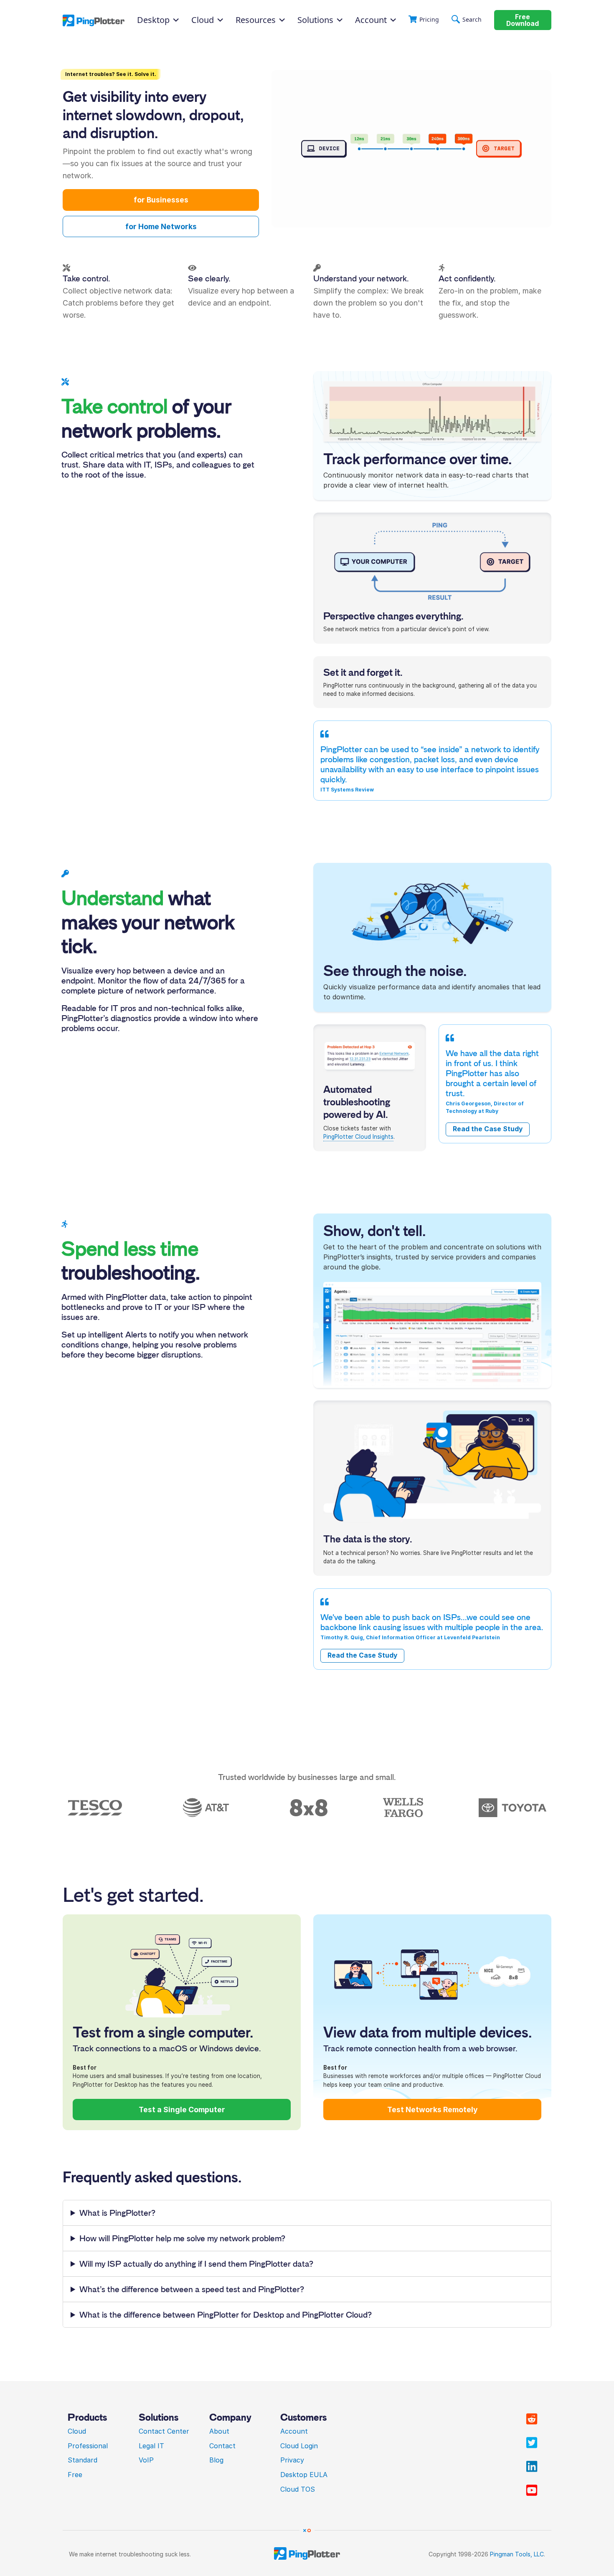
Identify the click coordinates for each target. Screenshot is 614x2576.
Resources (256, 20)
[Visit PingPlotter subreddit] (532, 2419)
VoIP (146, 2460)
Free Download (523, 20)
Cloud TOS (298, 2489)
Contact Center (164, 2431)
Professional (88, 2446)
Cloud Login (299, 2446)
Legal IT (151, 2446)
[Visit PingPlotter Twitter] (532, 2443)
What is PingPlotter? (117, 2213)
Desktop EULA (304, 2475)
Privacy (292, 2460)
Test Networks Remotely (433, 2110)
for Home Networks (161, 226)
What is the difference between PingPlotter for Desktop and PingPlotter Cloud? (226, 2315)
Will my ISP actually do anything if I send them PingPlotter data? (196, 2264)
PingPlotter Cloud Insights (358, 1137)
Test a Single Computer (182, 2110)
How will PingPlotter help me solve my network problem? (182, 2238)
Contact (222, 2446)
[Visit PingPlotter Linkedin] (532, 2467)
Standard (82, 2460)
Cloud (77, 2431)
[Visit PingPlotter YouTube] (532, 2490)
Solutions (315, 20)
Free (75, 2475)
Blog (216, 2460)
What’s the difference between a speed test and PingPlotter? (192, 2289)
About (219, 2431)
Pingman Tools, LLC (517, 2554)
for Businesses (161, 200)
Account (371, 20)
